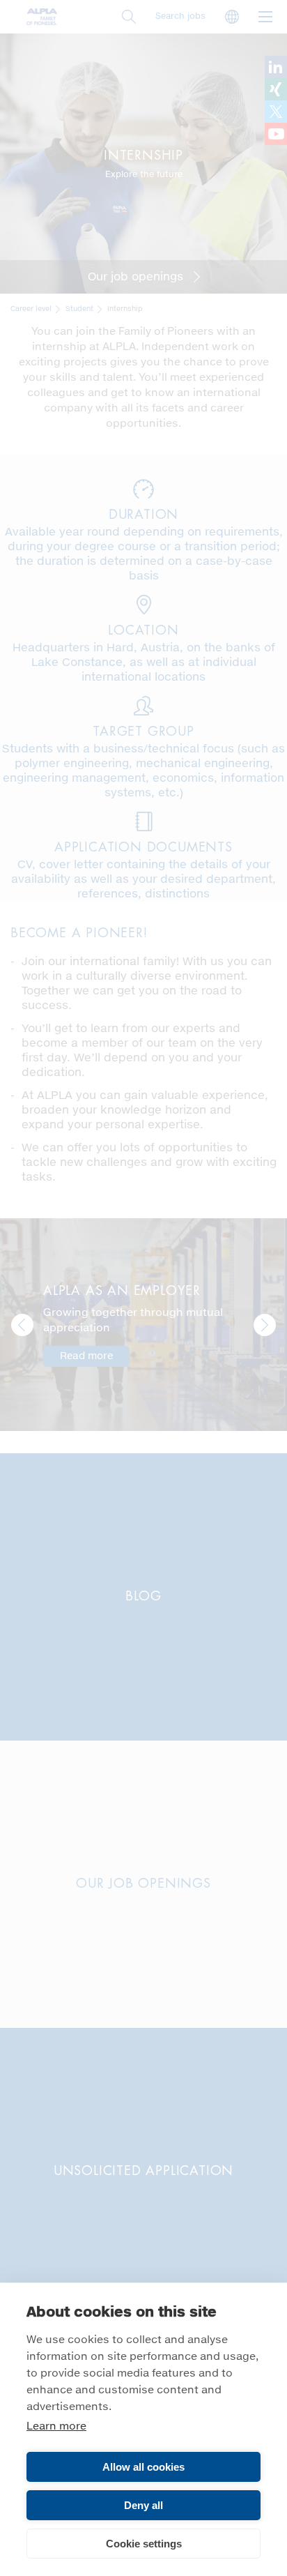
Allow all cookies (143, 2467)
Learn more (56, 2426)
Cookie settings (144, 2544)
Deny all (143, 2505)
